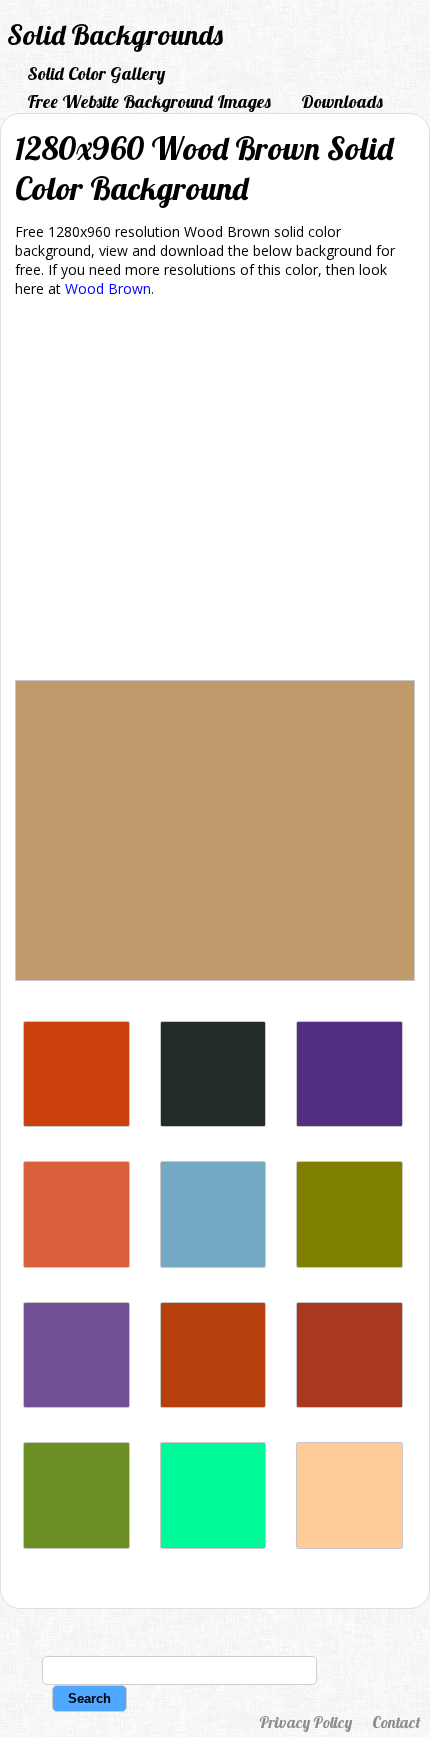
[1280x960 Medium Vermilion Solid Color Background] (76, 1262)
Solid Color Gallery (96, 73)
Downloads (342, 101)
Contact (396, 1722)
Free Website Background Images (149, 101)
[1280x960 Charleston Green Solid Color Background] (213, 1121)
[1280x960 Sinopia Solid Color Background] (76, 1121)
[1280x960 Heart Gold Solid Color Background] (349, 1262)
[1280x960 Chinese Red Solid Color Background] (349, 1402)
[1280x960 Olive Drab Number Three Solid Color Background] (76, 1543)
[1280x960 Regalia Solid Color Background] (349, 1121)
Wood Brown (108, 288)
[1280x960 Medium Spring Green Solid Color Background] (213, 1543)
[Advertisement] (215, 492)
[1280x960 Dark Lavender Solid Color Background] (76, 1402)
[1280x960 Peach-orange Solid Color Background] (349, 1543)
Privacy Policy (305, 1722)
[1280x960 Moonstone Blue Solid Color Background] (213, 1262)
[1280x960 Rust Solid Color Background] (213, 1402)
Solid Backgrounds (115, 34)
